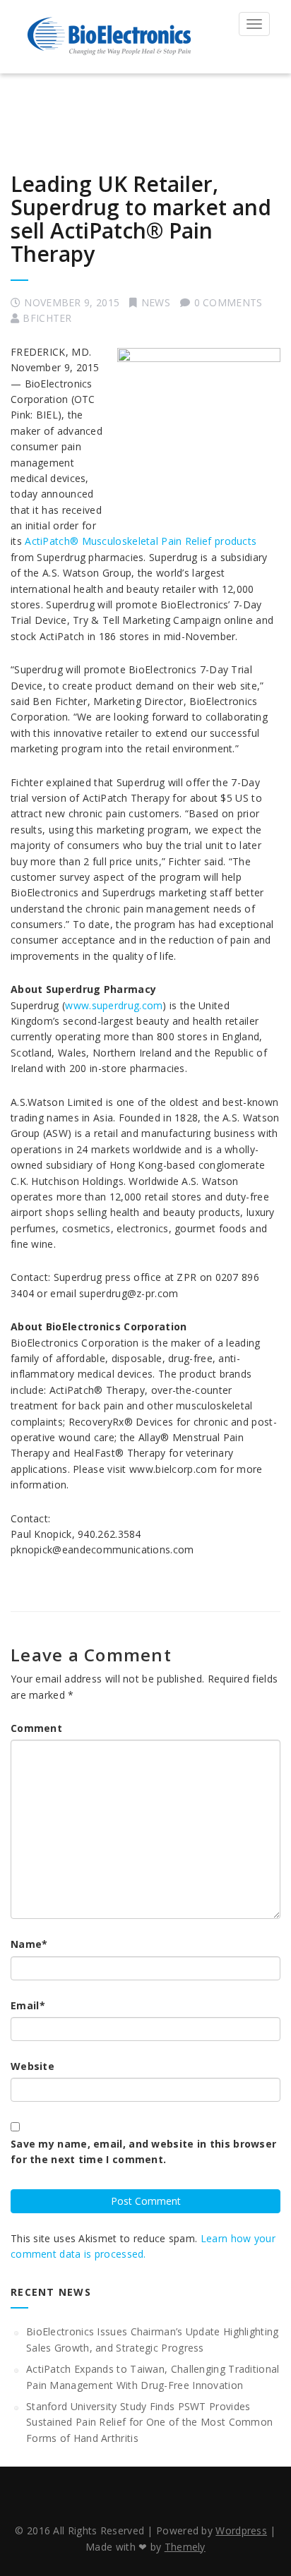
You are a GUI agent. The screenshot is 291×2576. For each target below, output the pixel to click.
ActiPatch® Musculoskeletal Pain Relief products (141, 541)
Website (32, 2066)
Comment (36, 1728)
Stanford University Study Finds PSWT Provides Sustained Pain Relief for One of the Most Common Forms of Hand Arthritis (149, 2422)
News (156, 302)
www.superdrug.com (114, 1005)
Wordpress (241, 2530)
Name (29, 1944)
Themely (185, 2547)
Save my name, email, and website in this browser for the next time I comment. (143, 2151)
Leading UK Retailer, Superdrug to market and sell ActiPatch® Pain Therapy (141, 219)
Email (28, 2005)
